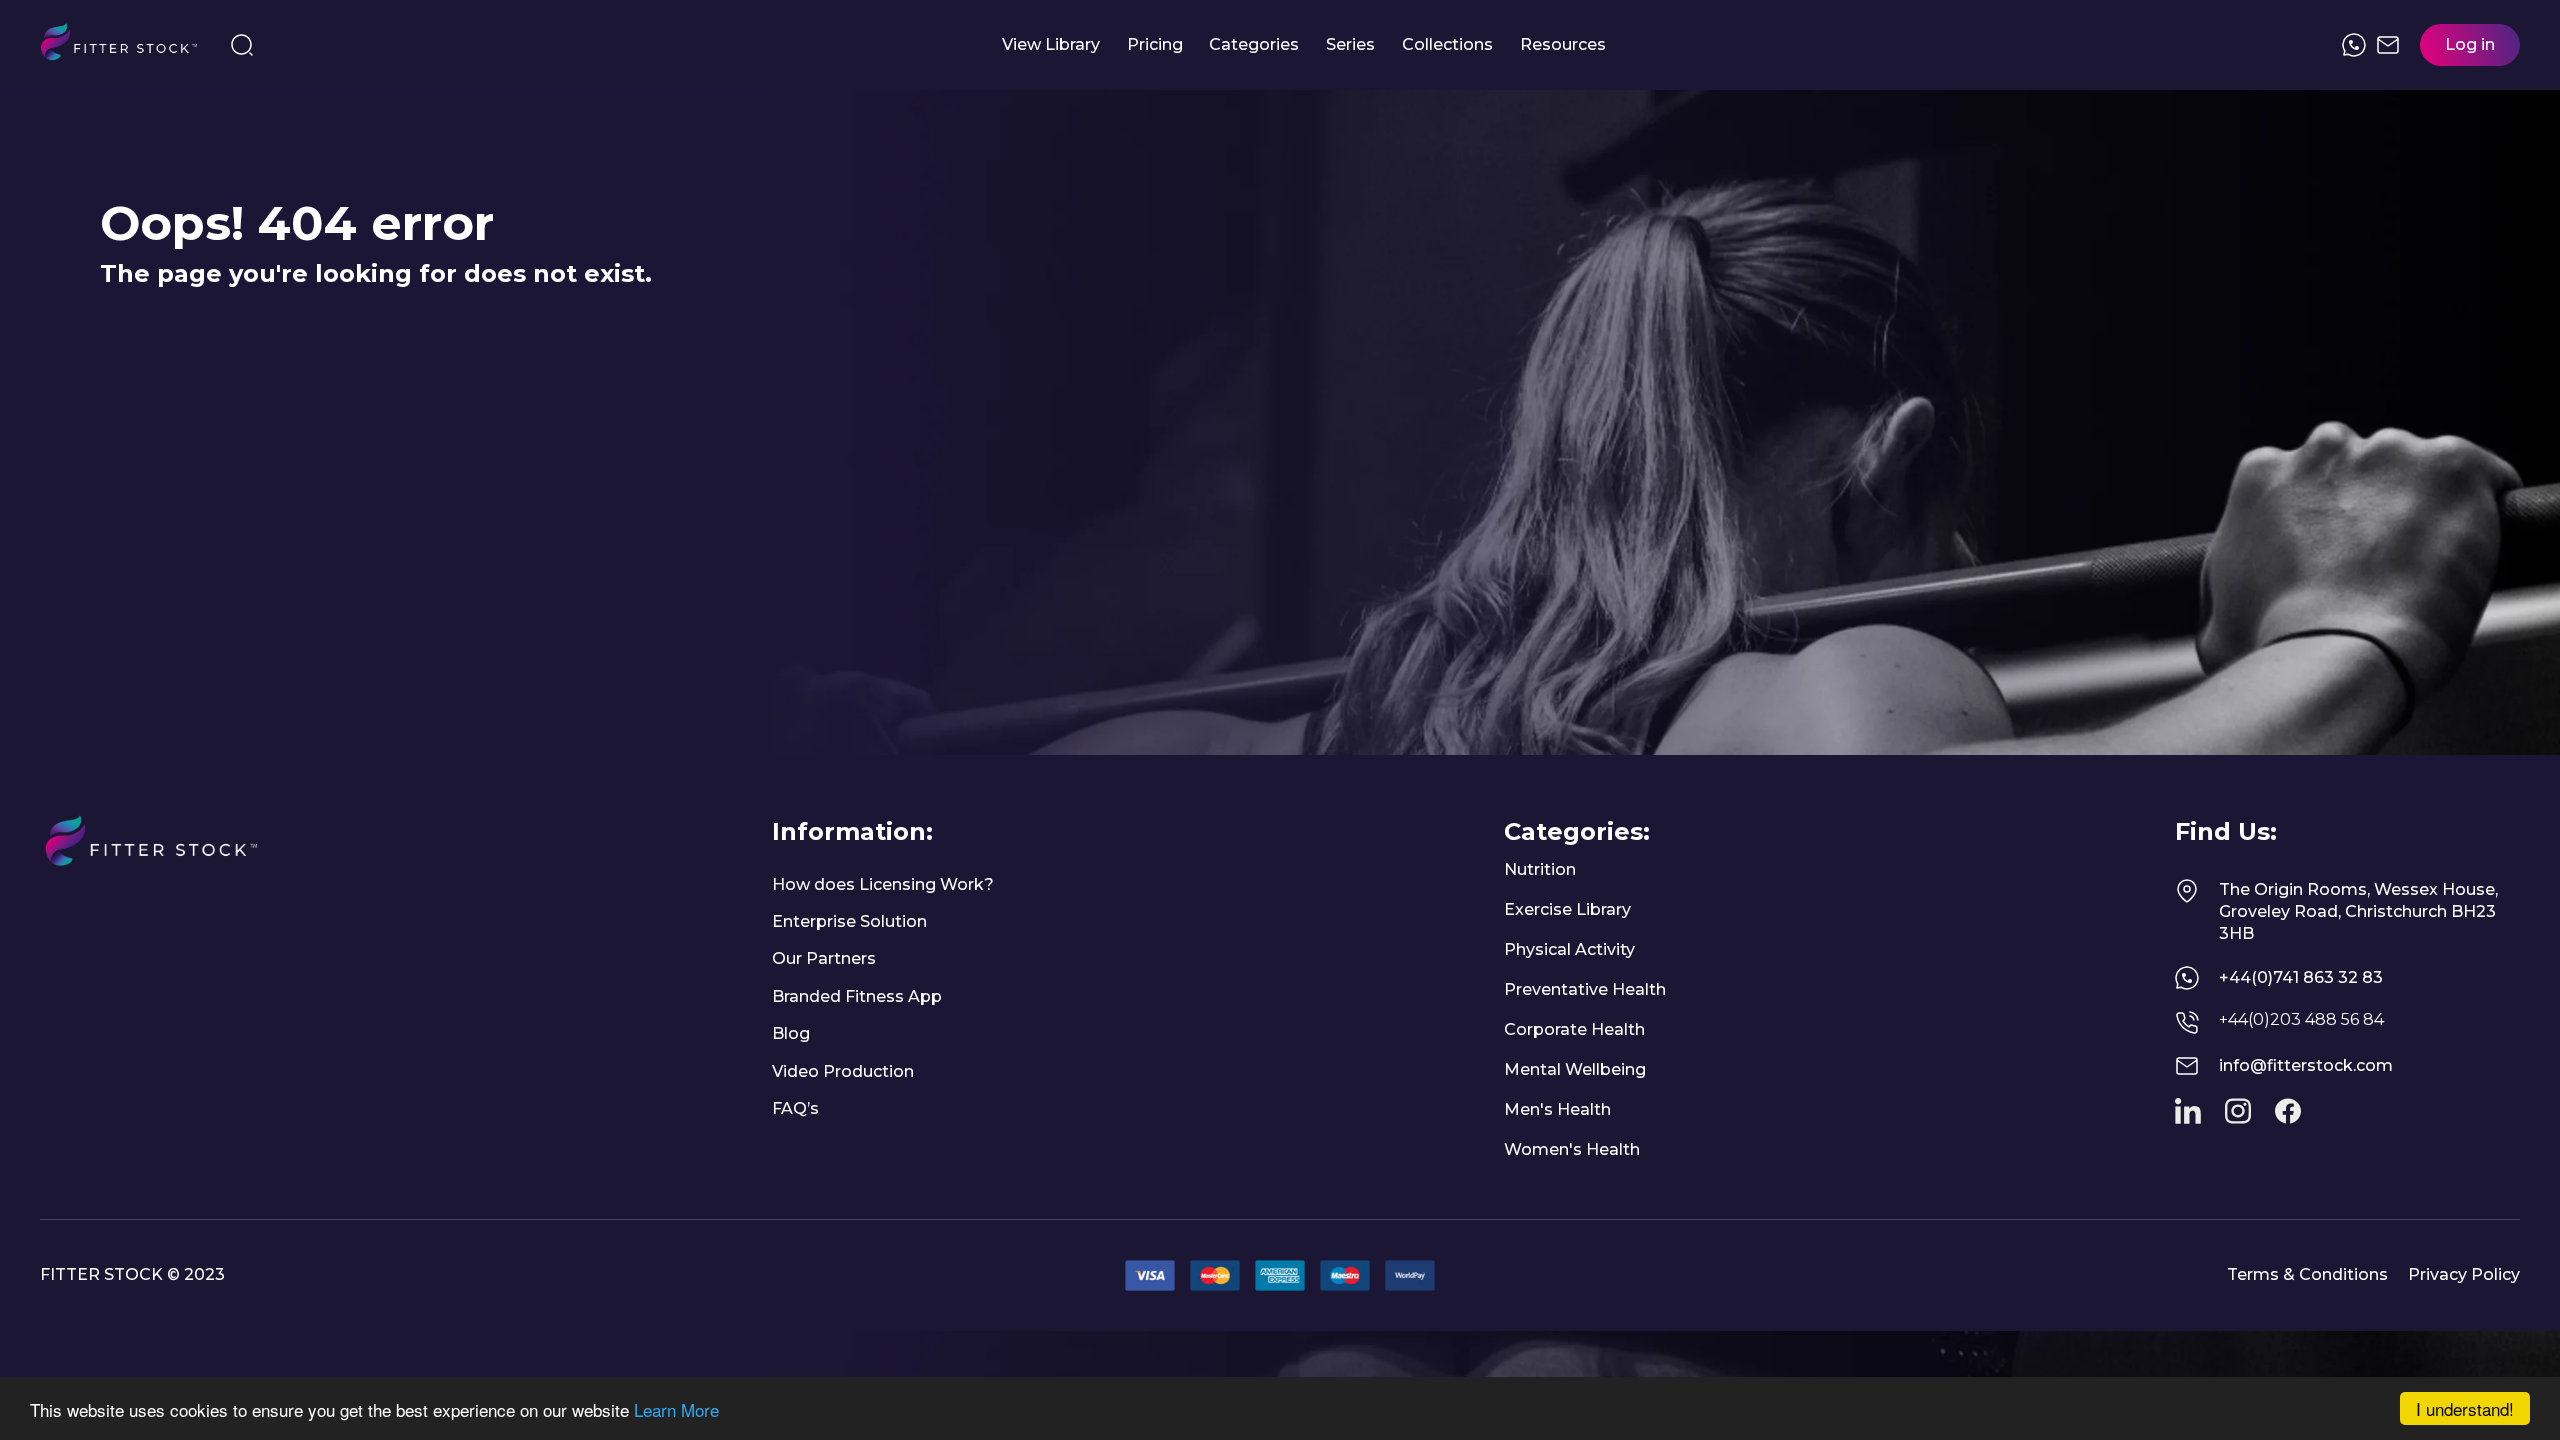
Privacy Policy (2464, 1274)
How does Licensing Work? (883, 884)
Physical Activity (1569, 949)
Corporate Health (1574, 1029)
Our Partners (824, 958)
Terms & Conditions (2307, 1274)
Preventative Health (1585, 989)
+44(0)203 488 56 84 (2301, 1019)
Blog (791, 1033)
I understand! (2465, 1408)
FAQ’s (795, 1108)
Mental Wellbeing (1575, 1069)
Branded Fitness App (857, 996)
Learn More (676, 1409)
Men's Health (1557, 1109)
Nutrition (1540, 869)
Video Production (843, 1071)
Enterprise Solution (849, 921)
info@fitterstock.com (2306, 1065)
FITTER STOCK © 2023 (132, 1274)
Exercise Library (1567, 909)
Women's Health (1572, 1149)
